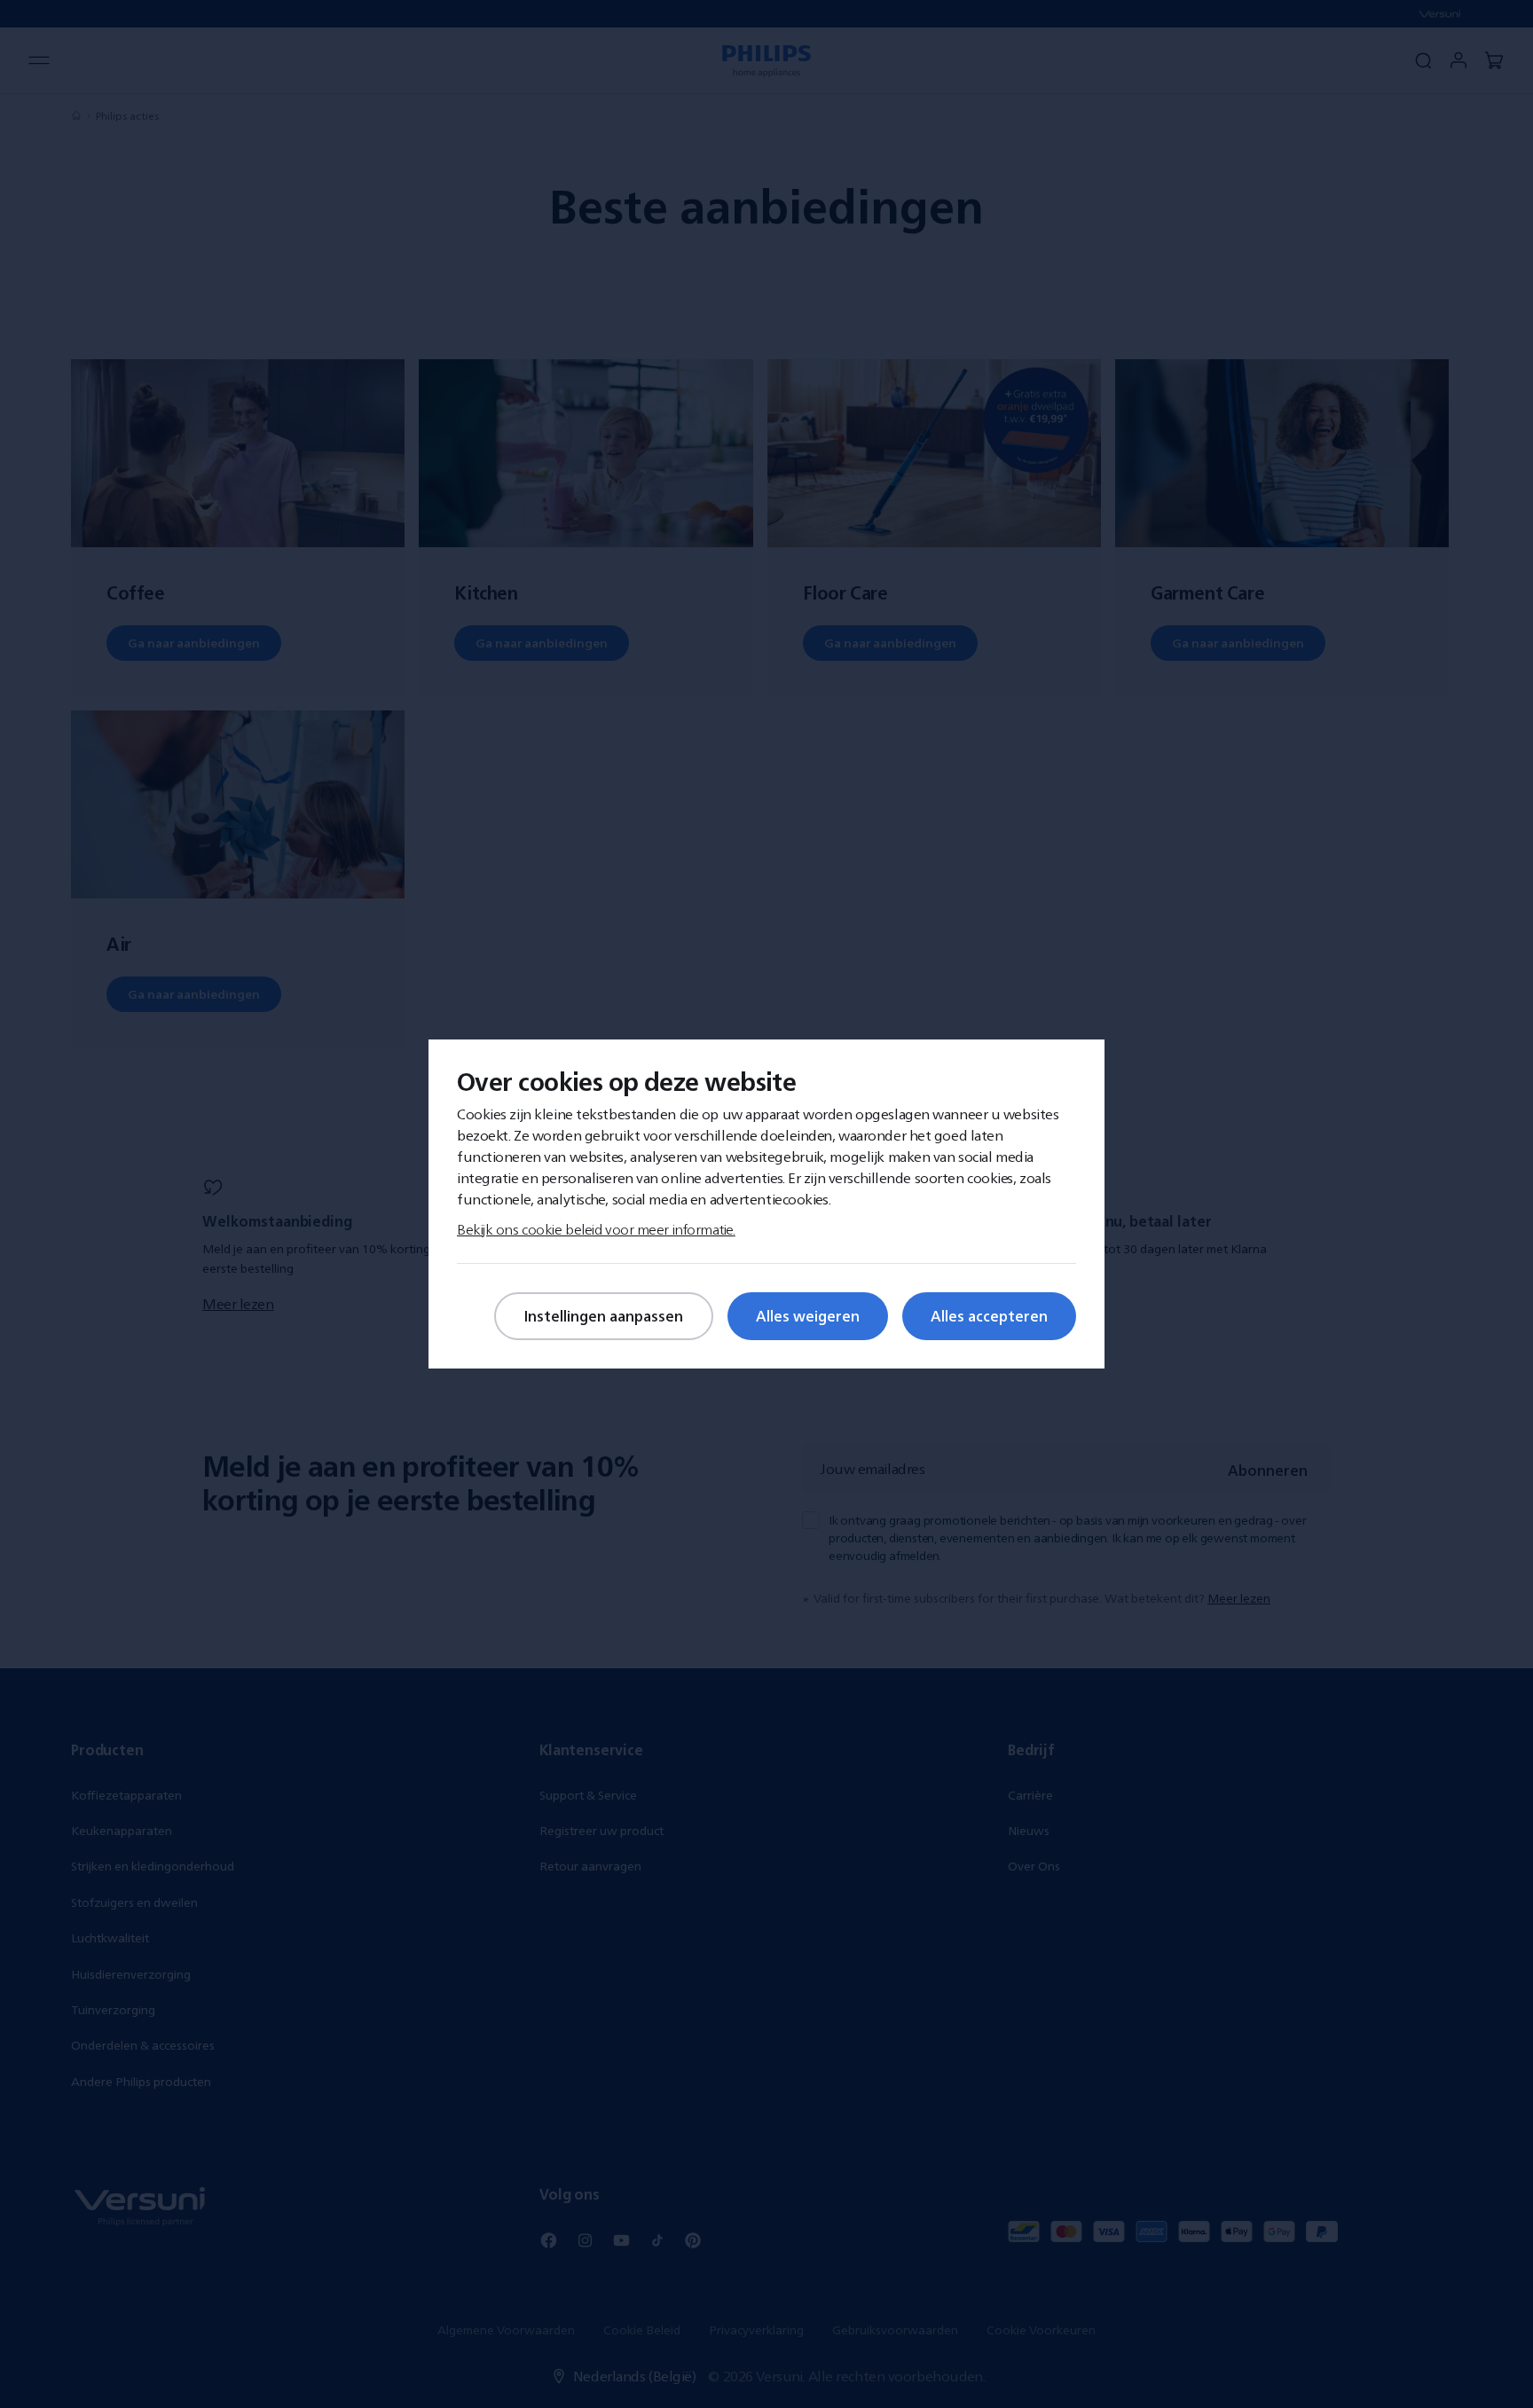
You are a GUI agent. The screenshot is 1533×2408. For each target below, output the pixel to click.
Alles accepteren (989, 1316)
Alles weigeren (808, 1316)
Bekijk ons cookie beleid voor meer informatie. (596, 1229)
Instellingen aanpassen (604, 1316)
